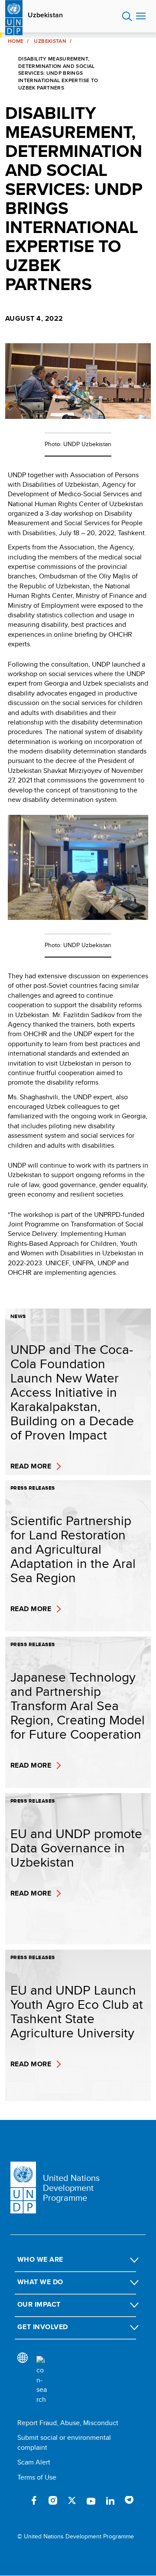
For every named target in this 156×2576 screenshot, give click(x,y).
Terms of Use (37, 2477)
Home (16, 41)
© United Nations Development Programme (76, 2536)
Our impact (39, 2304)
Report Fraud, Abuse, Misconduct (68, 2423)
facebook (34, 2500)
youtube (91, 2500)
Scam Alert (34, 2462)
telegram (129, 2500)
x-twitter (72, 2500)
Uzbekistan (45, 15)
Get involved (43, 2327)
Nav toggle (141, 16)
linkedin (110, 2500)
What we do (40, 2282)
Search (127, 16)
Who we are (40, 2259)
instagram (53, 2500)
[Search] (42, 2380)
